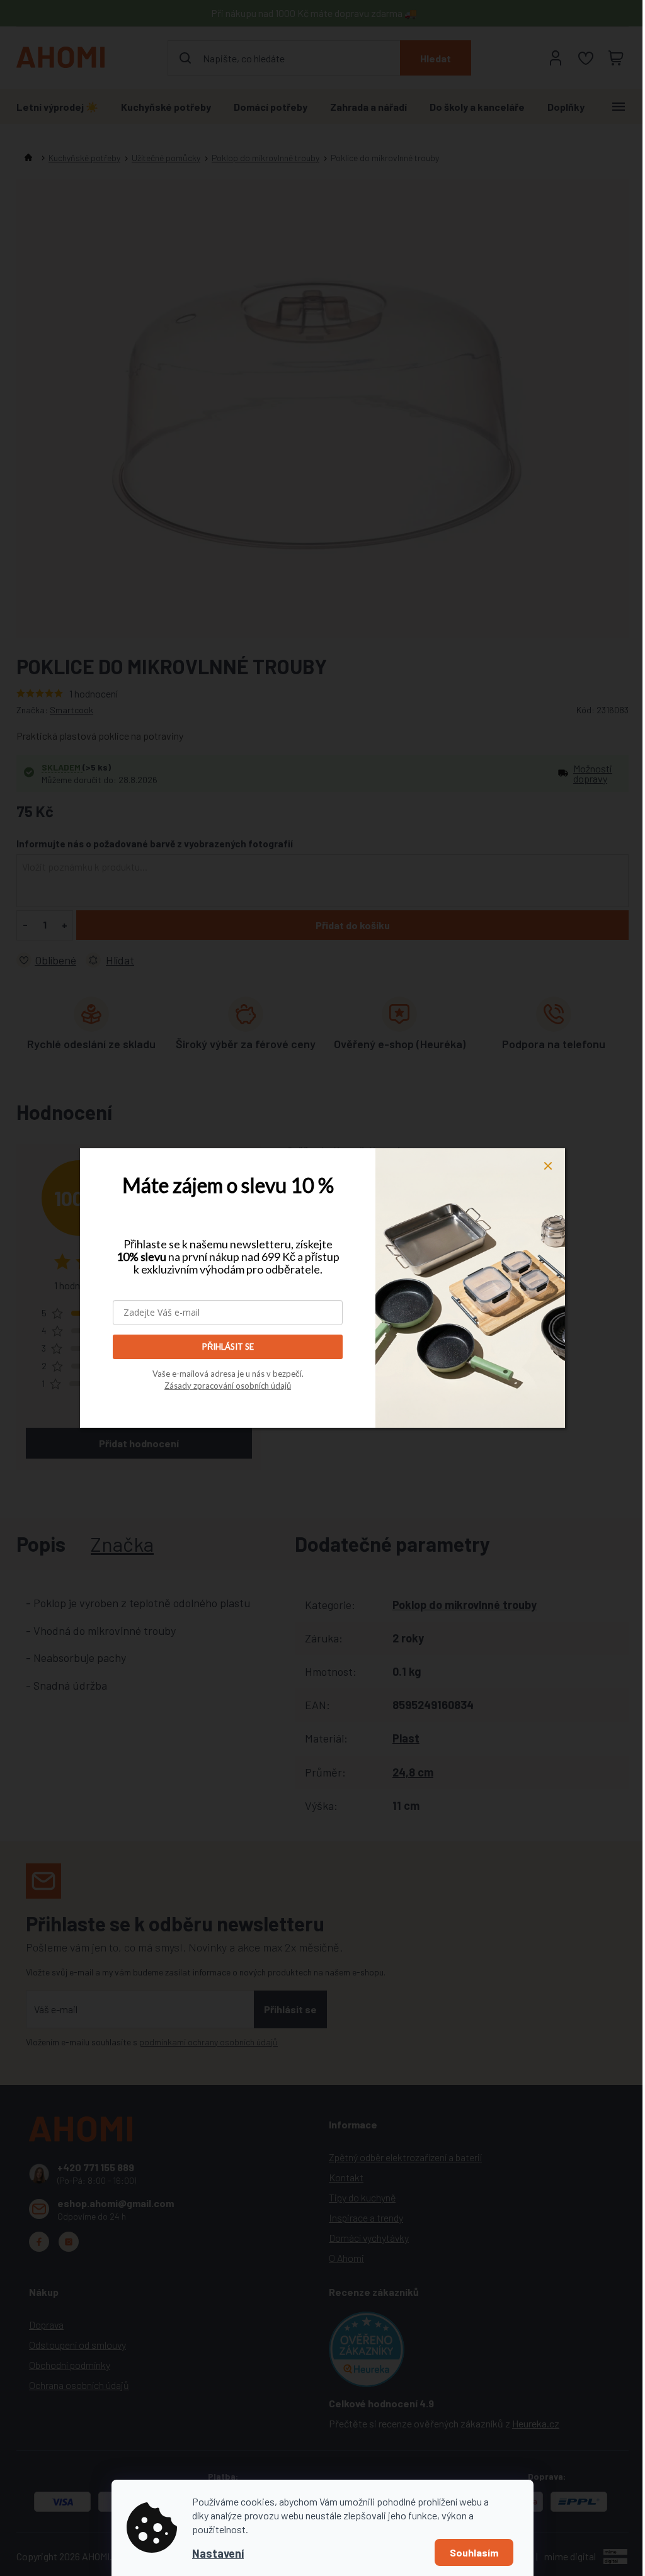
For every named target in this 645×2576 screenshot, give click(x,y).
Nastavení (218, 2553)
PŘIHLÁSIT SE (228, 1347)
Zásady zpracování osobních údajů (228, 1386)
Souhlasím (474, 2552)
